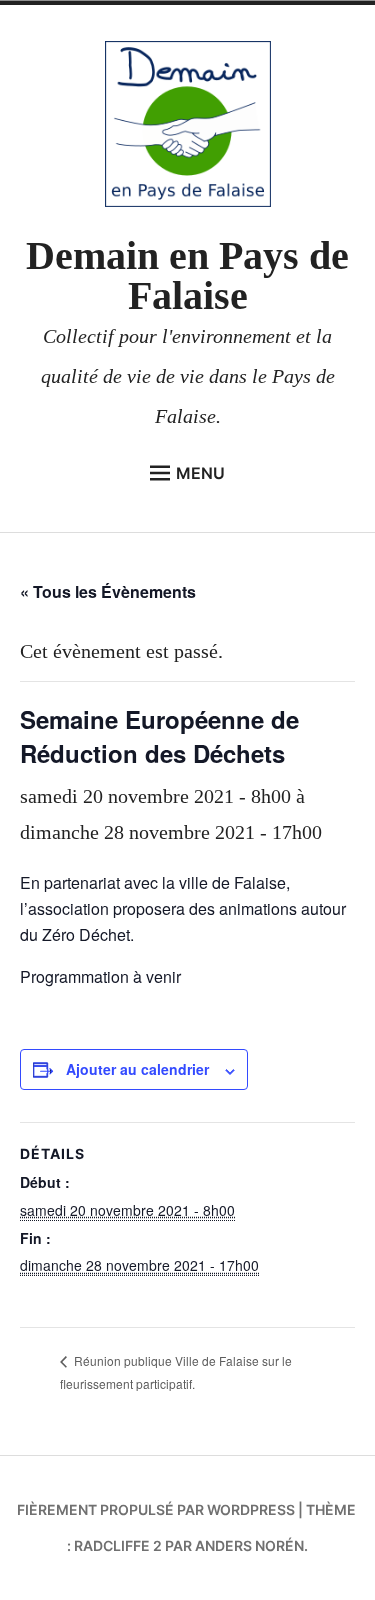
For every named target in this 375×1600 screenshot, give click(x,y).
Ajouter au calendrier (137, 1069)
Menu (200, 473)
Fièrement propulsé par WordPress (156, 1509)
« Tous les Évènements (108, 591)
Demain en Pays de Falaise (187, 275)
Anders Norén (249, 1545)
